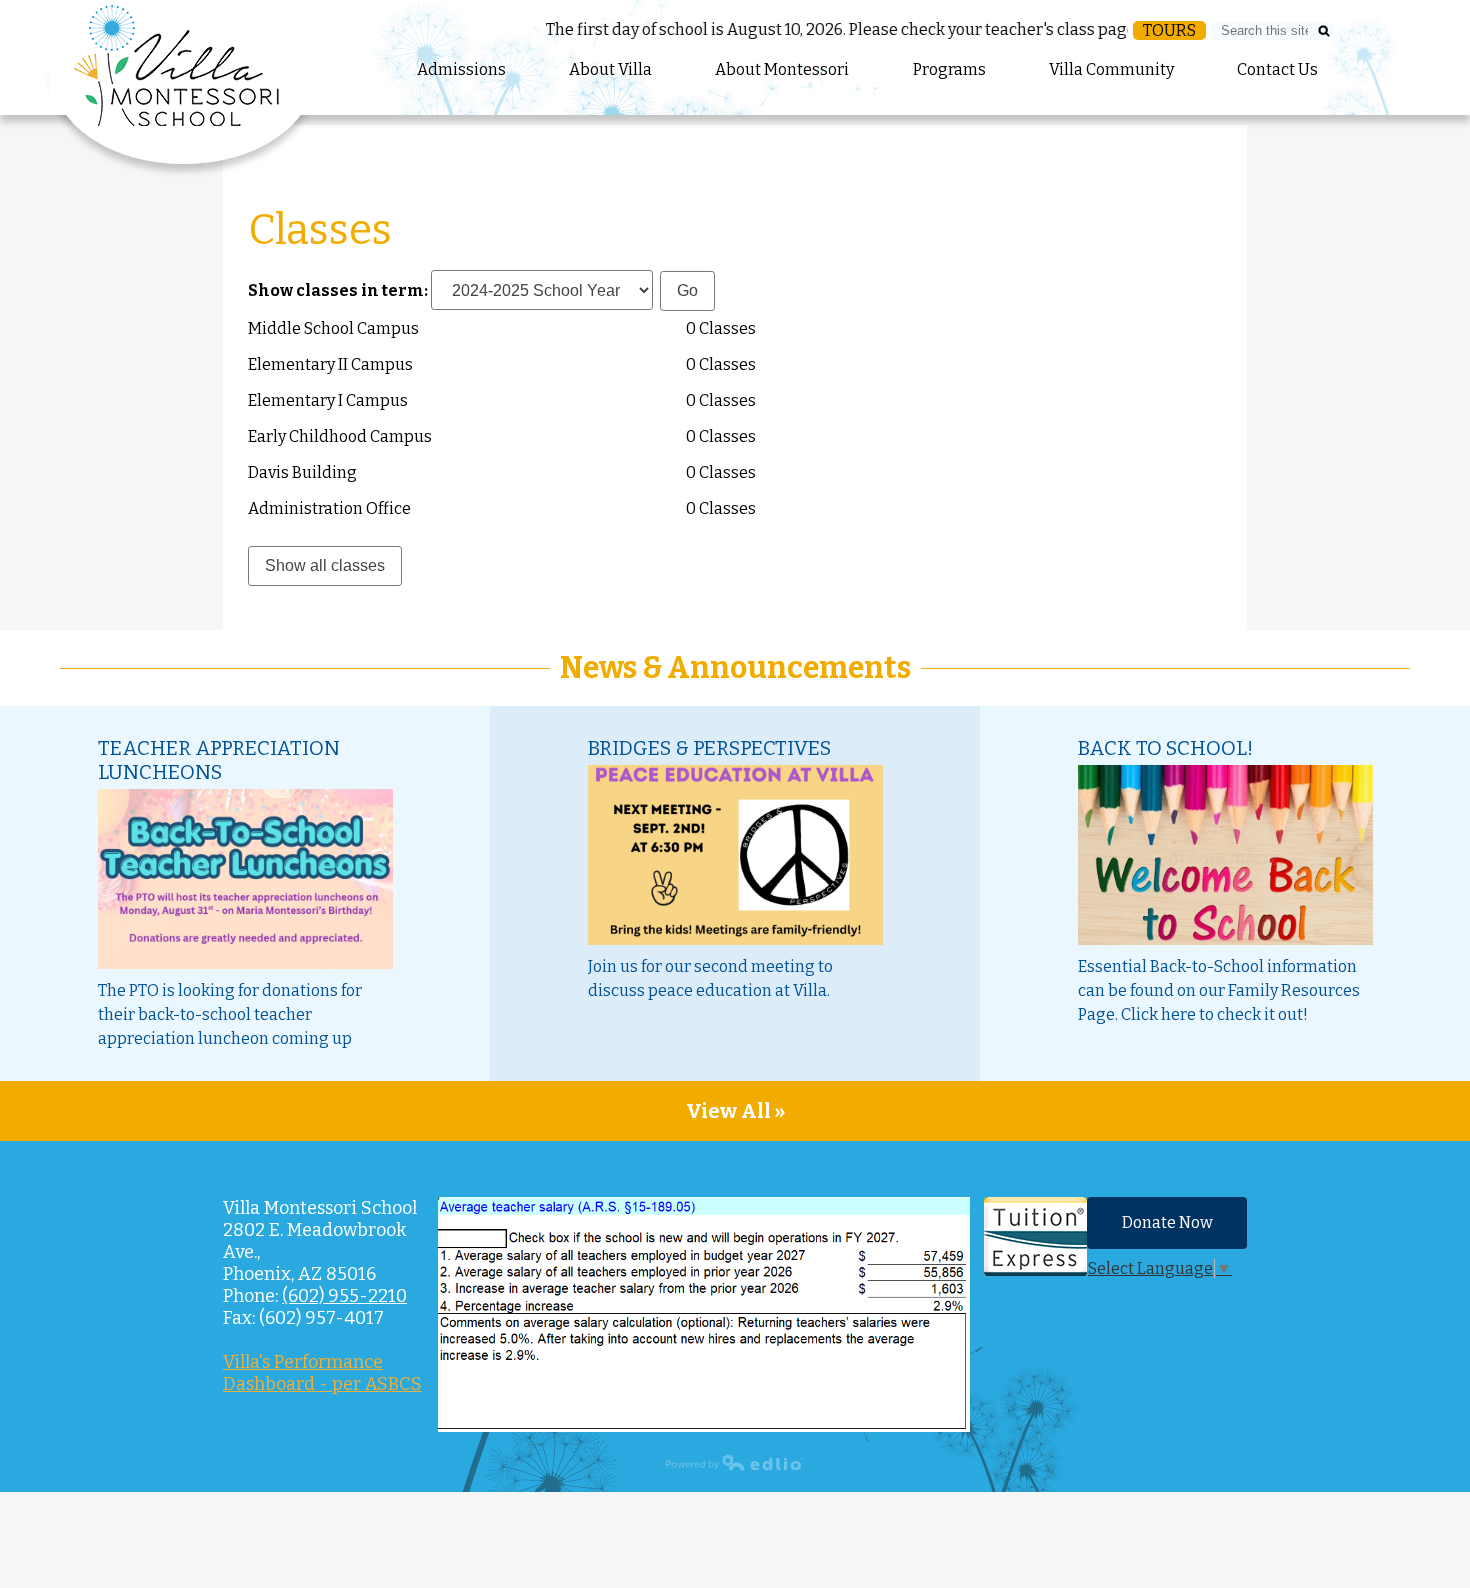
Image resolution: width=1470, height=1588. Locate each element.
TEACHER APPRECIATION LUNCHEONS (219, 760)
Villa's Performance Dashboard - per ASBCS (322, 1373)
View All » (735, 1111)
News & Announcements (735, 668)
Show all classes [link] (325, 565)
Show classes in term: (338, 290)
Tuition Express (1035, 1236)
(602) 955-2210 (344, 1296)
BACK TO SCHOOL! (1165, 748)
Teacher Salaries (704, 1314)
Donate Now (1167, 1222)
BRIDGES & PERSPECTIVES (709, 748)
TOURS (1169, 30)
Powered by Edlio (735, 1462)
